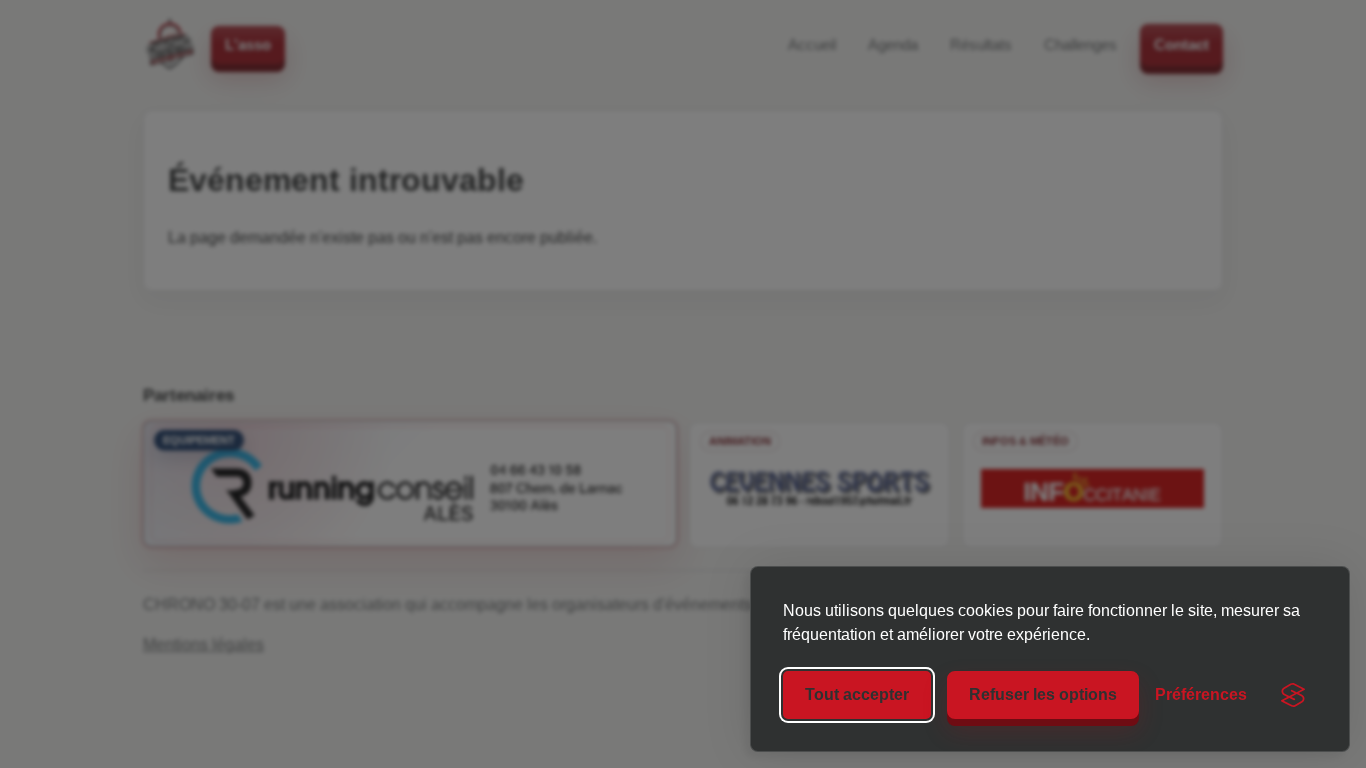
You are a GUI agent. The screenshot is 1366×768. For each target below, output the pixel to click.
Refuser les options (1043, 694)
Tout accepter (857, 694)
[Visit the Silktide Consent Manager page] (1293, 695)
